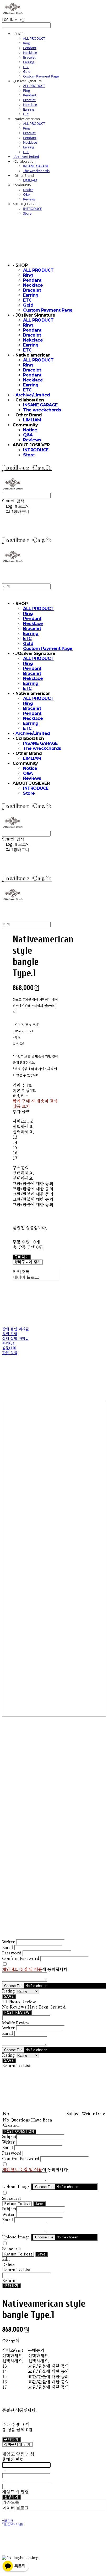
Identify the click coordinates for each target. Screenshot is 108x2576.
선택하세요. (23, 1127)
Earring (29, 62)
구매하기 (11, 2286)
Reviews (29, 199)
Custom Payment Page (41, 76)
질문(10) (9, 1348)
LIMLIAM (30, 180)
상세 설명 (10, 1334)
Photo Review (22, 2002)
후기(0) (8, 1344)
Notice (28, 190)
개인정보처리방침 (13, 2525)
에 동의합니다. (36, 1970)
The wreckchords (36, 171)
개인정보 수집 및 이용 (22, 1970)
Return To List (17, 2204)
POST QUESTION (19, 2132)
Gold (27, 71)
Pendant (30, 48)
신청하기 (11, 2497)
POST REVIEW (17, 2013)
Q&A (27, 194)
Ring (26, 43)
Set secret (12, 2198)
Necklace (30, 53)
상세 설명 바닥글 (16, 1339)
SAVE (9, 1997)
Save (39, 2204)
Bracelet (29, 57)
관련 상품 (10, 1353)
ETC (26, 67)
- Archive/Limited (26, 157)
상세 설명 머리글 (16, 1329)
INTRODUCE (33, 209)
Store (27, 213)
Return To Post (18, 2254)
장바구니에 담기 (17, 2445)
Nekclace (30, 105)
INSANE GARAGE (36, 166)
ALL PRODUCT (34, 38)
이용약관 (7, 2521)
